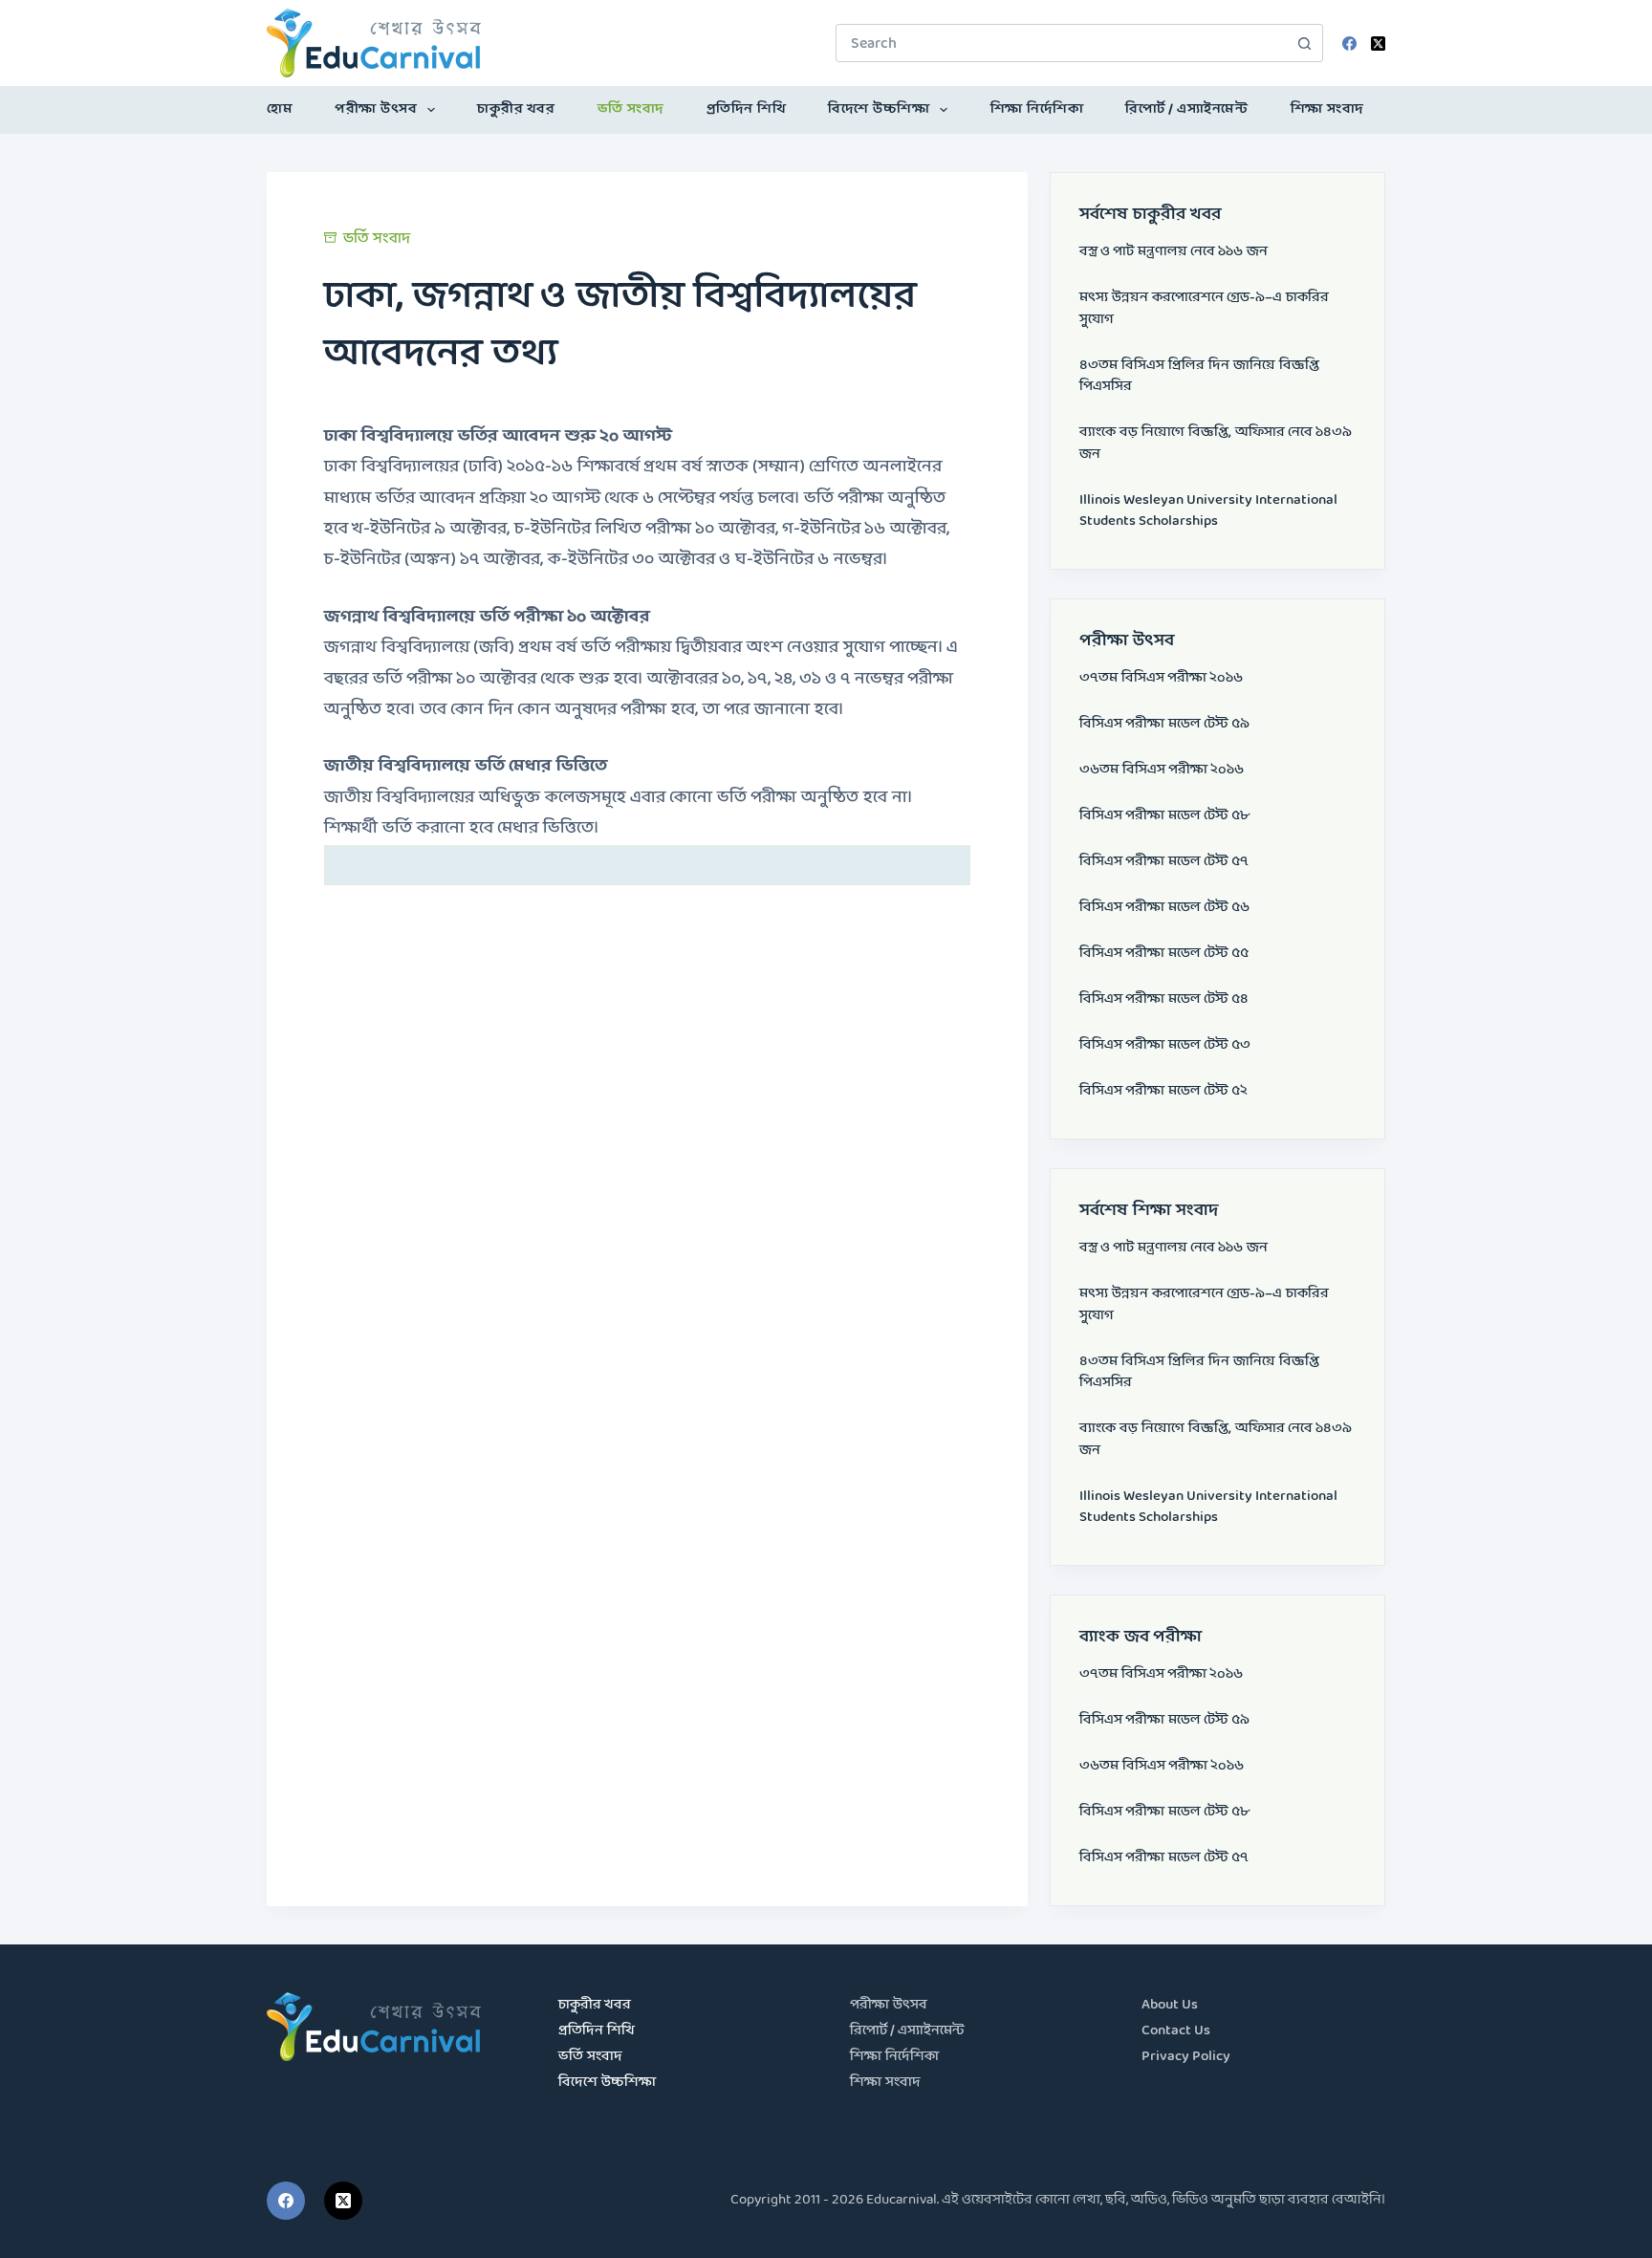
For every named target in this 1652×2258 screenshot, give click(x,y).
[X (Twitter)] (1378, 43)
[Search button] (1304, 43)
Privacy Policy (1186, 2057)
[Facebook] (1349, 43)
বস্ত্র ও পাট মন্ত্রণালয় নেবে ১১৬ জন (1174, 252)
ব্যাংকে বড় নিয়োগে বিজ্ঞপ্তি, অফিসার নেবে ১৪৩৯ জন (1216, 444)
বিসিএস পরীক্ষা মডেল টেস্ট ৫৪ (1164, 999)
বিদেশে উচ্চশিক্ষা (879, 109)
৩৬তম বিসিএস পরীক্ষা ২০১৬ (1162, 770)
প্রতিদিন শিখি (747, 109)
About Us (1170, 2005)
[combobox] (1061, 43)
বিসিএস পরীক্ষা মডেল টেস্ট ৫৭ (1164, 862)
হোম (280, 109)
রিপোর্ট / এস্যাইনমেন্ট (1186, 109)
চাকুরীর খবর (516, 109)
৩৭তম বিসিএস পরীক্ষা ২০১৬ (1161, 678)
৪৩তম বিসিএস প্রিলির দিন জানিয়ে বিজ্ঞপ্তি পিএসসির (1199, 377)
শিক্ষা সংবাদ (1327, 109)
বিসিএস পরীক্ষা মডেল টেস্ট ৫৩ (1165, 1045)
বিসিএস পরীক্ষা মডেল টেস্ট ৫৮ (1164, 816)
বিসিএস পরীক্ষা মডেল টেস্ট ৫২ (1163, 1091)
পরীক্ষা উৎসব (376, 109)
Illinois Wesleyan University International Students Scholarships (1208, 511)
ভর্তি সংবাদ (631, 109)
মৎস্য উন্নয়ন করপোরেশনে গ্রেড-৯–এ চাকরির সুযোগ (1204, 309)
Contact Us (1176, 2031)
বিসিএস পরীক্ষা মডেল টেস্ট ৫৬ (1164, 908)
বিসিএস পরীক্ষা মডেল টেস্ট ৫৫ (1164, 954)
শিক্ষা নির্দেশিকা (1037, 109)
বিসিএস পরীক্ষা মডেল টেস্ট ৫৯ (1164, 724)
